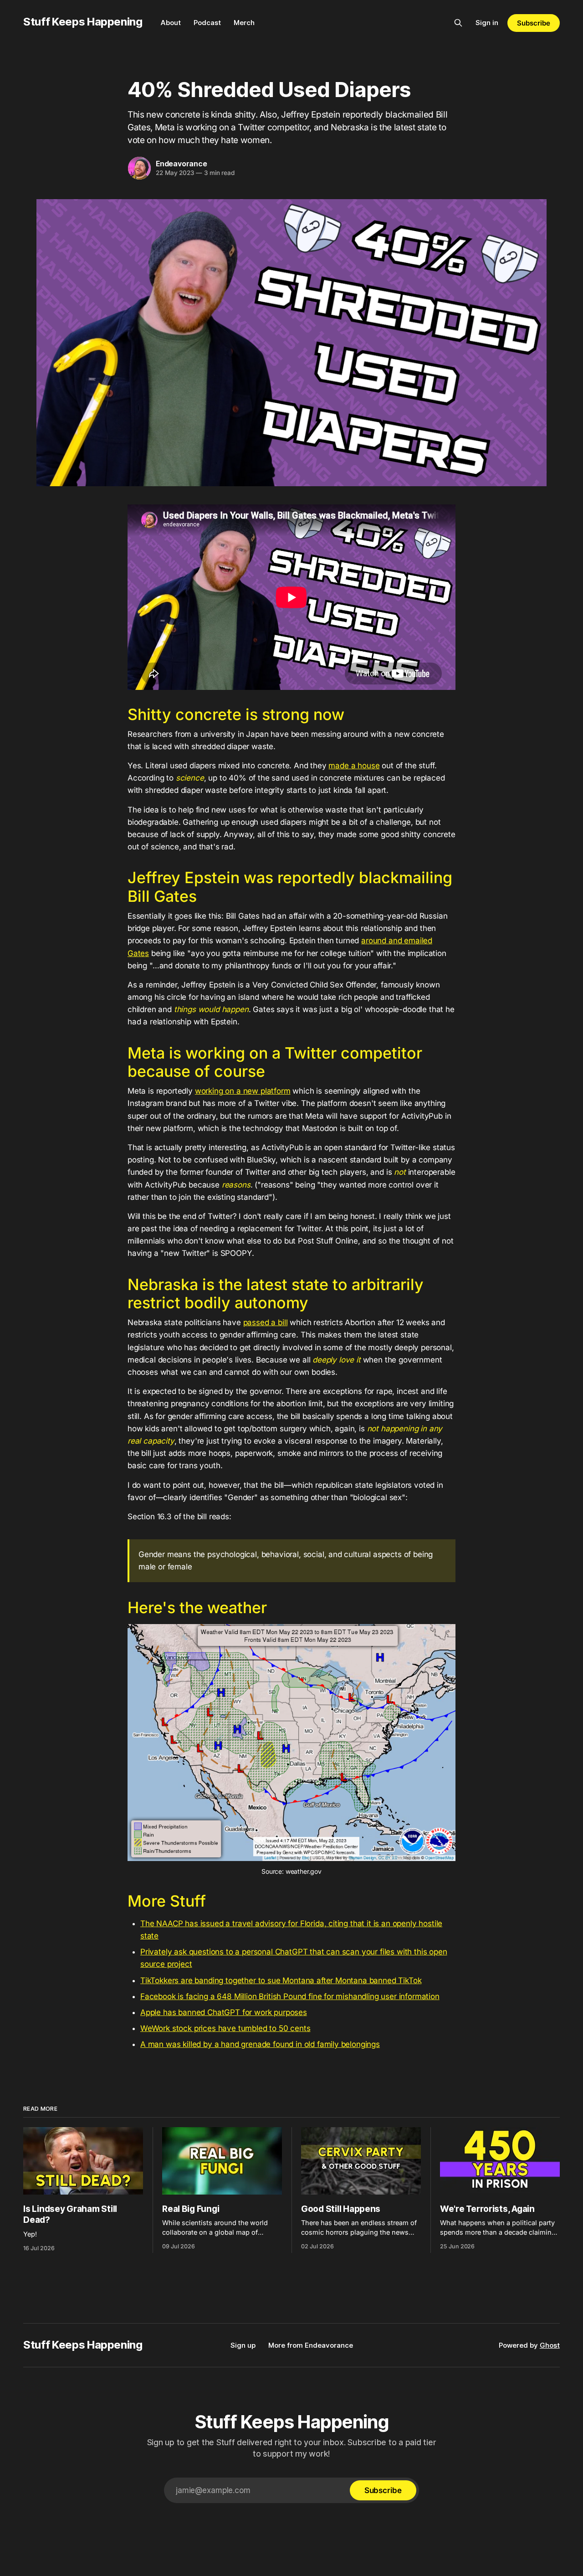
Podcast (207, 23)
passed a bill (266, 1322)
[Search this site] (458, 23)
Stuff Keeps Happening (83, 22)
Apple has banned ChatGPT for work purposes (224, 2012)
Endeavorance (182, 164)
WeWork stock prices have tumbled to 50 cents (225, 2028)
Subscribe (533, 23)
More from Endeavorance (311, 2345)
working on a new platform (243, 1091)
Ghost (550, 2345)
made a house (354, 766)
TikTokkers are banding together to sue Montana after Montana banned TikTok (281, 1980)
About (171, 23)
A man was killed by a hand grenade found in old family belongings (260, 2044)
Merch (244, 23)
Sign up (243, 2345)
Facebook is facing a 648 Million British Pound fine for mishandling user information (290, 1996)
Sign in (487, 23)
